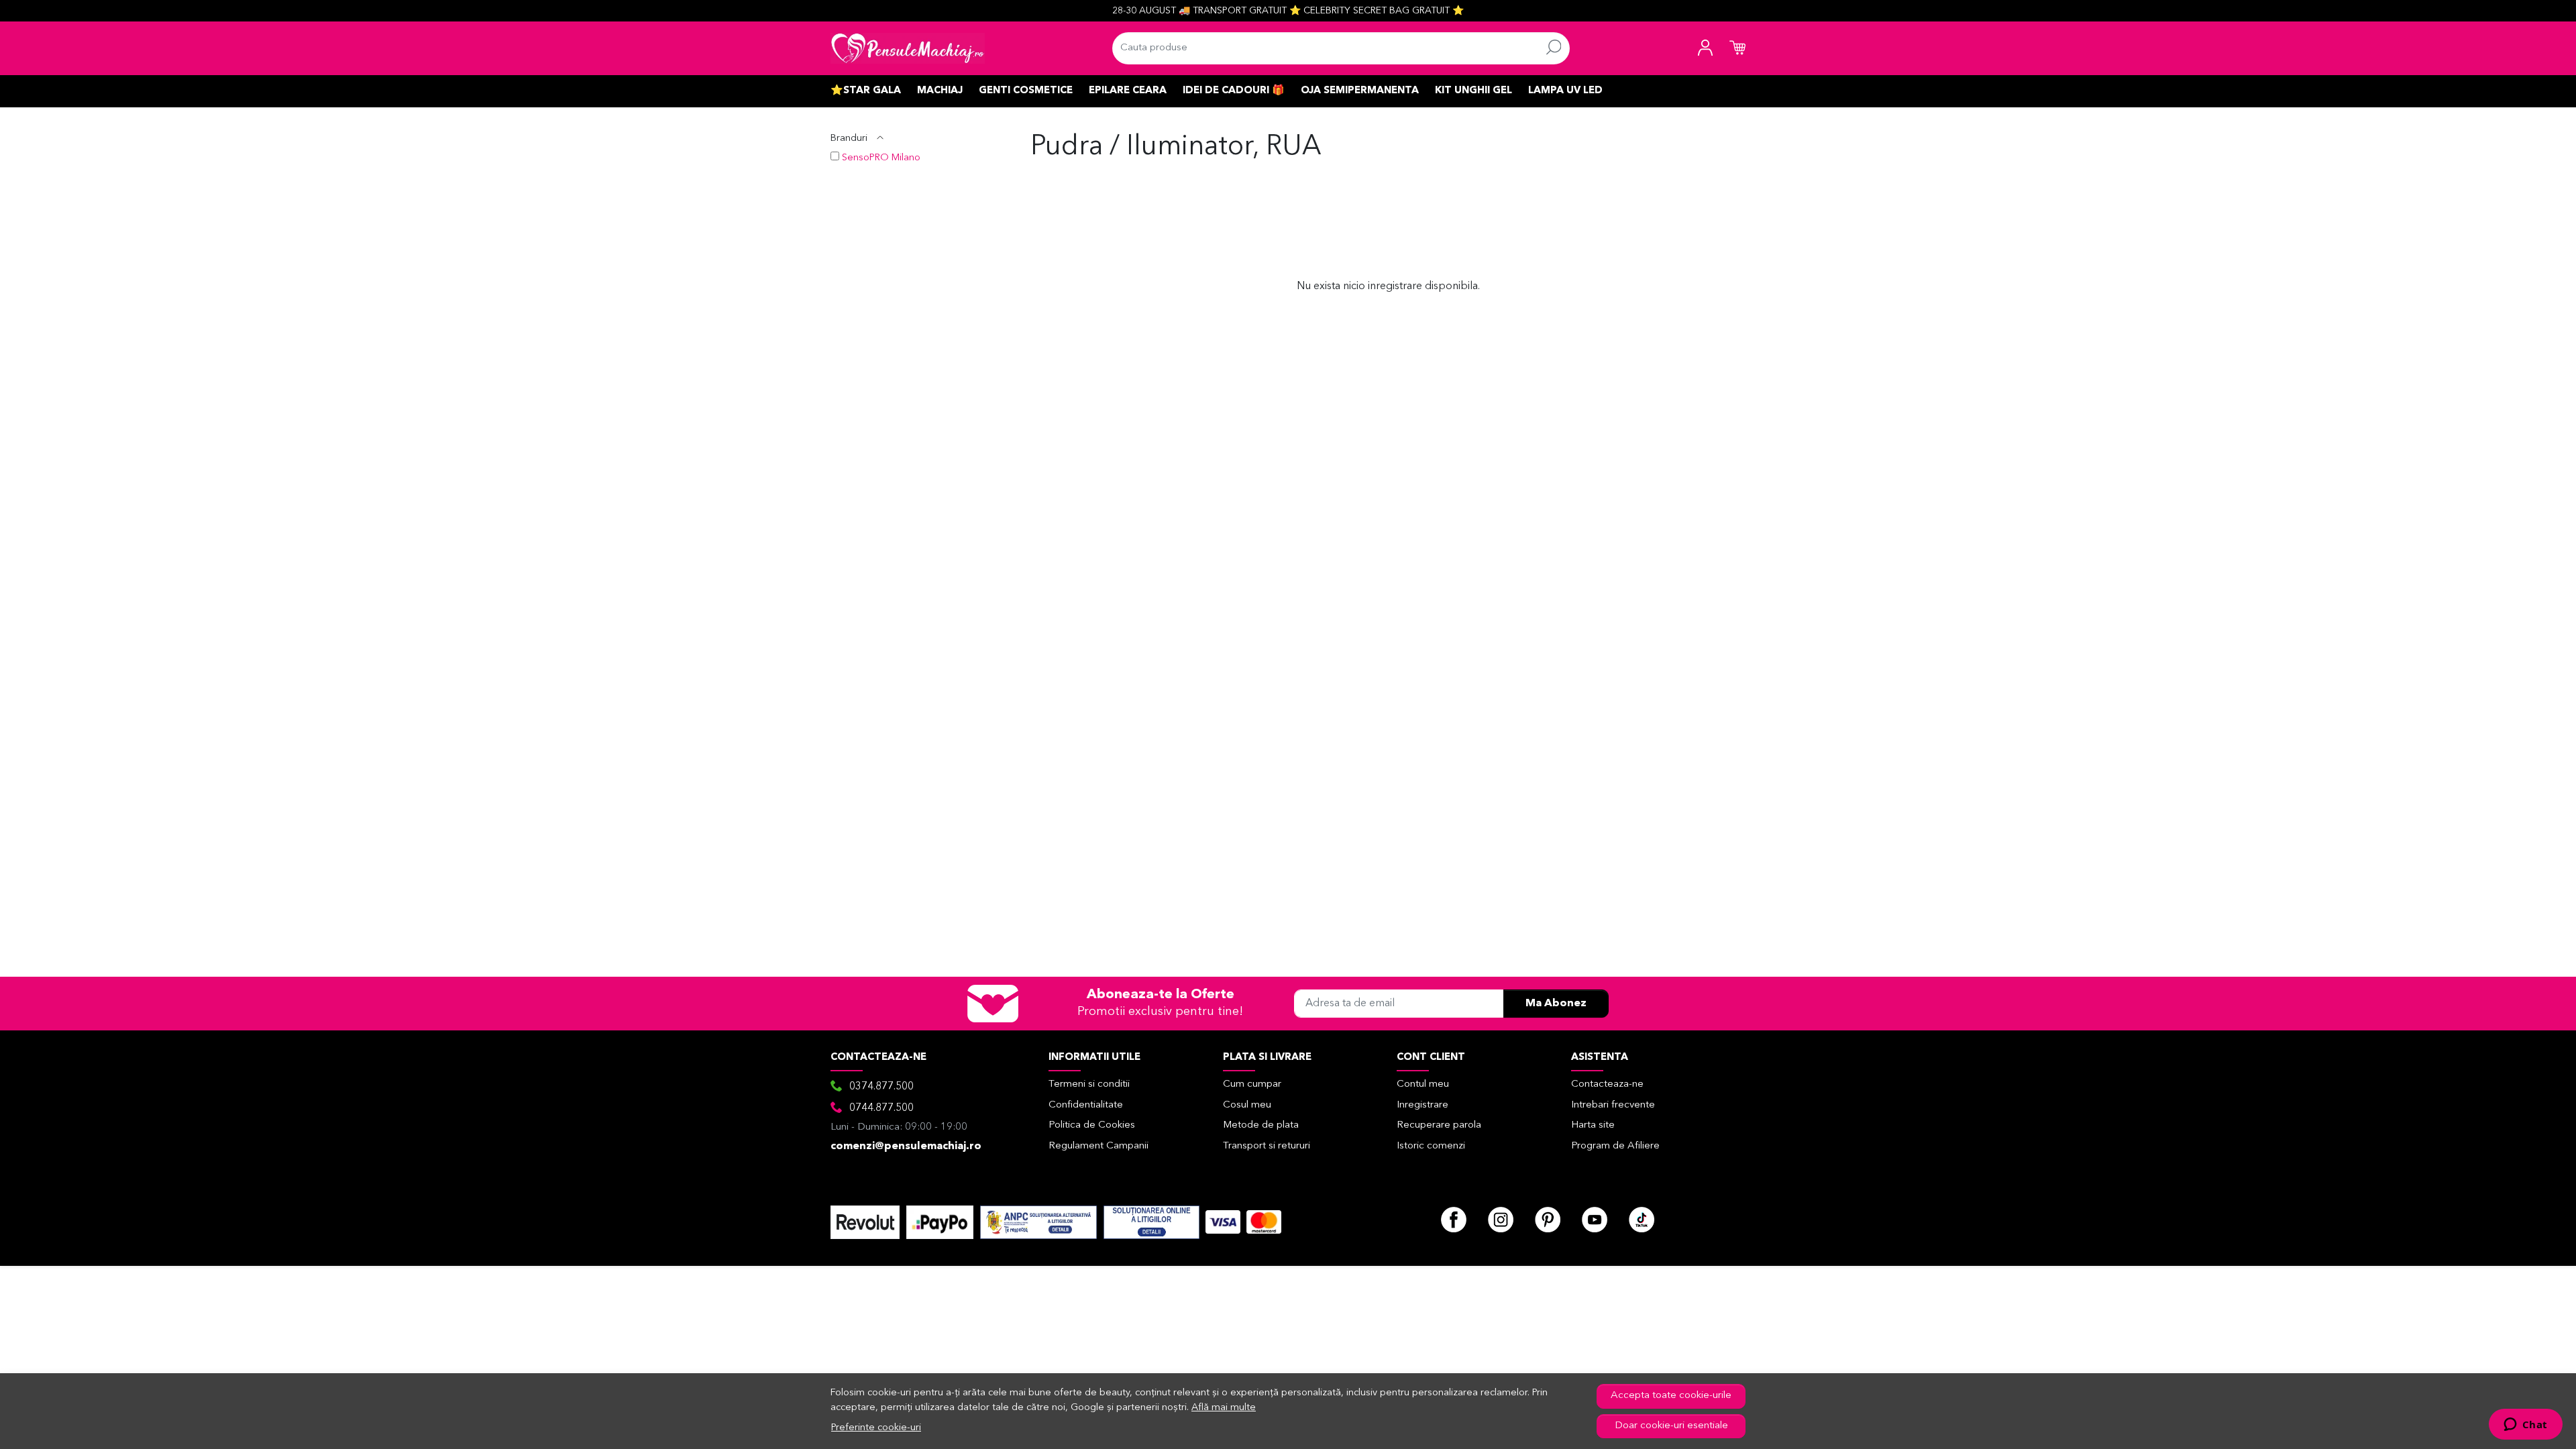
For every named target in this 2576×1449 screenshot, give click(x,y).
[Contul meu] (1705, 48)
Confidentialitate (1086, 1105)
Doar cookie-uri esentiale (1671, 1426)
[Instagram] (1501, 1220)
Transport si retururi (1267, 1146)
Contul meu (1423, 1084)
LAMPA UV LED (1565, 91)
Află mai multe (1224, 1408)
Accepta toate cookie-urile (1671, 1396)
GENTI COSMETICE (1026, 91)
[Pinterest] (1548, 1220)
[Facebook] (1454, 1220)
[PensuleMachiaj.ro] (908, 48)
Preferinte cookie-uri (876, 1428)
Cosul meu (1247, 1105)
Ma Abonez (1556, 1004)
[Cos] (1737, 48)
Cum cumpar (1252, 1084)
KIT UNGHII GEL (1473, 91)
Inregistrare (1423, 1105)
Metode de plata (1261, 1125)
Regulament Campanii (1098, 1146)
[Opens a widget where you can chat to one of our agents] (2525, 1426)
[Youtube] (1595, 1220)
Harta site (1593, 1125)
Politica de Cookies (1092, 1125)
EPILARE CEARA (1128, 91)
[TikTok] (1642, 1220)
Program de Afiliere (1615, 1146)
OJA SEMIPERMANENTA (1360, 91)
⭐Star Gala (866, 91)
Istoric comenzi (1431, 1146)
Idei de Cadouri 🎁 (1234, 91)
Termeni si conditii (1089, 1084)
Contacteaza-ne (1607, 1084)
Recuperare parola (1439, 1125)
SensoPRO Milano (881, 158)
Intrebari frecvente (1613, 1105)
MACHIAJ (940, 91)
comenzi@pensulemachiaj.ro (906, 1146)
